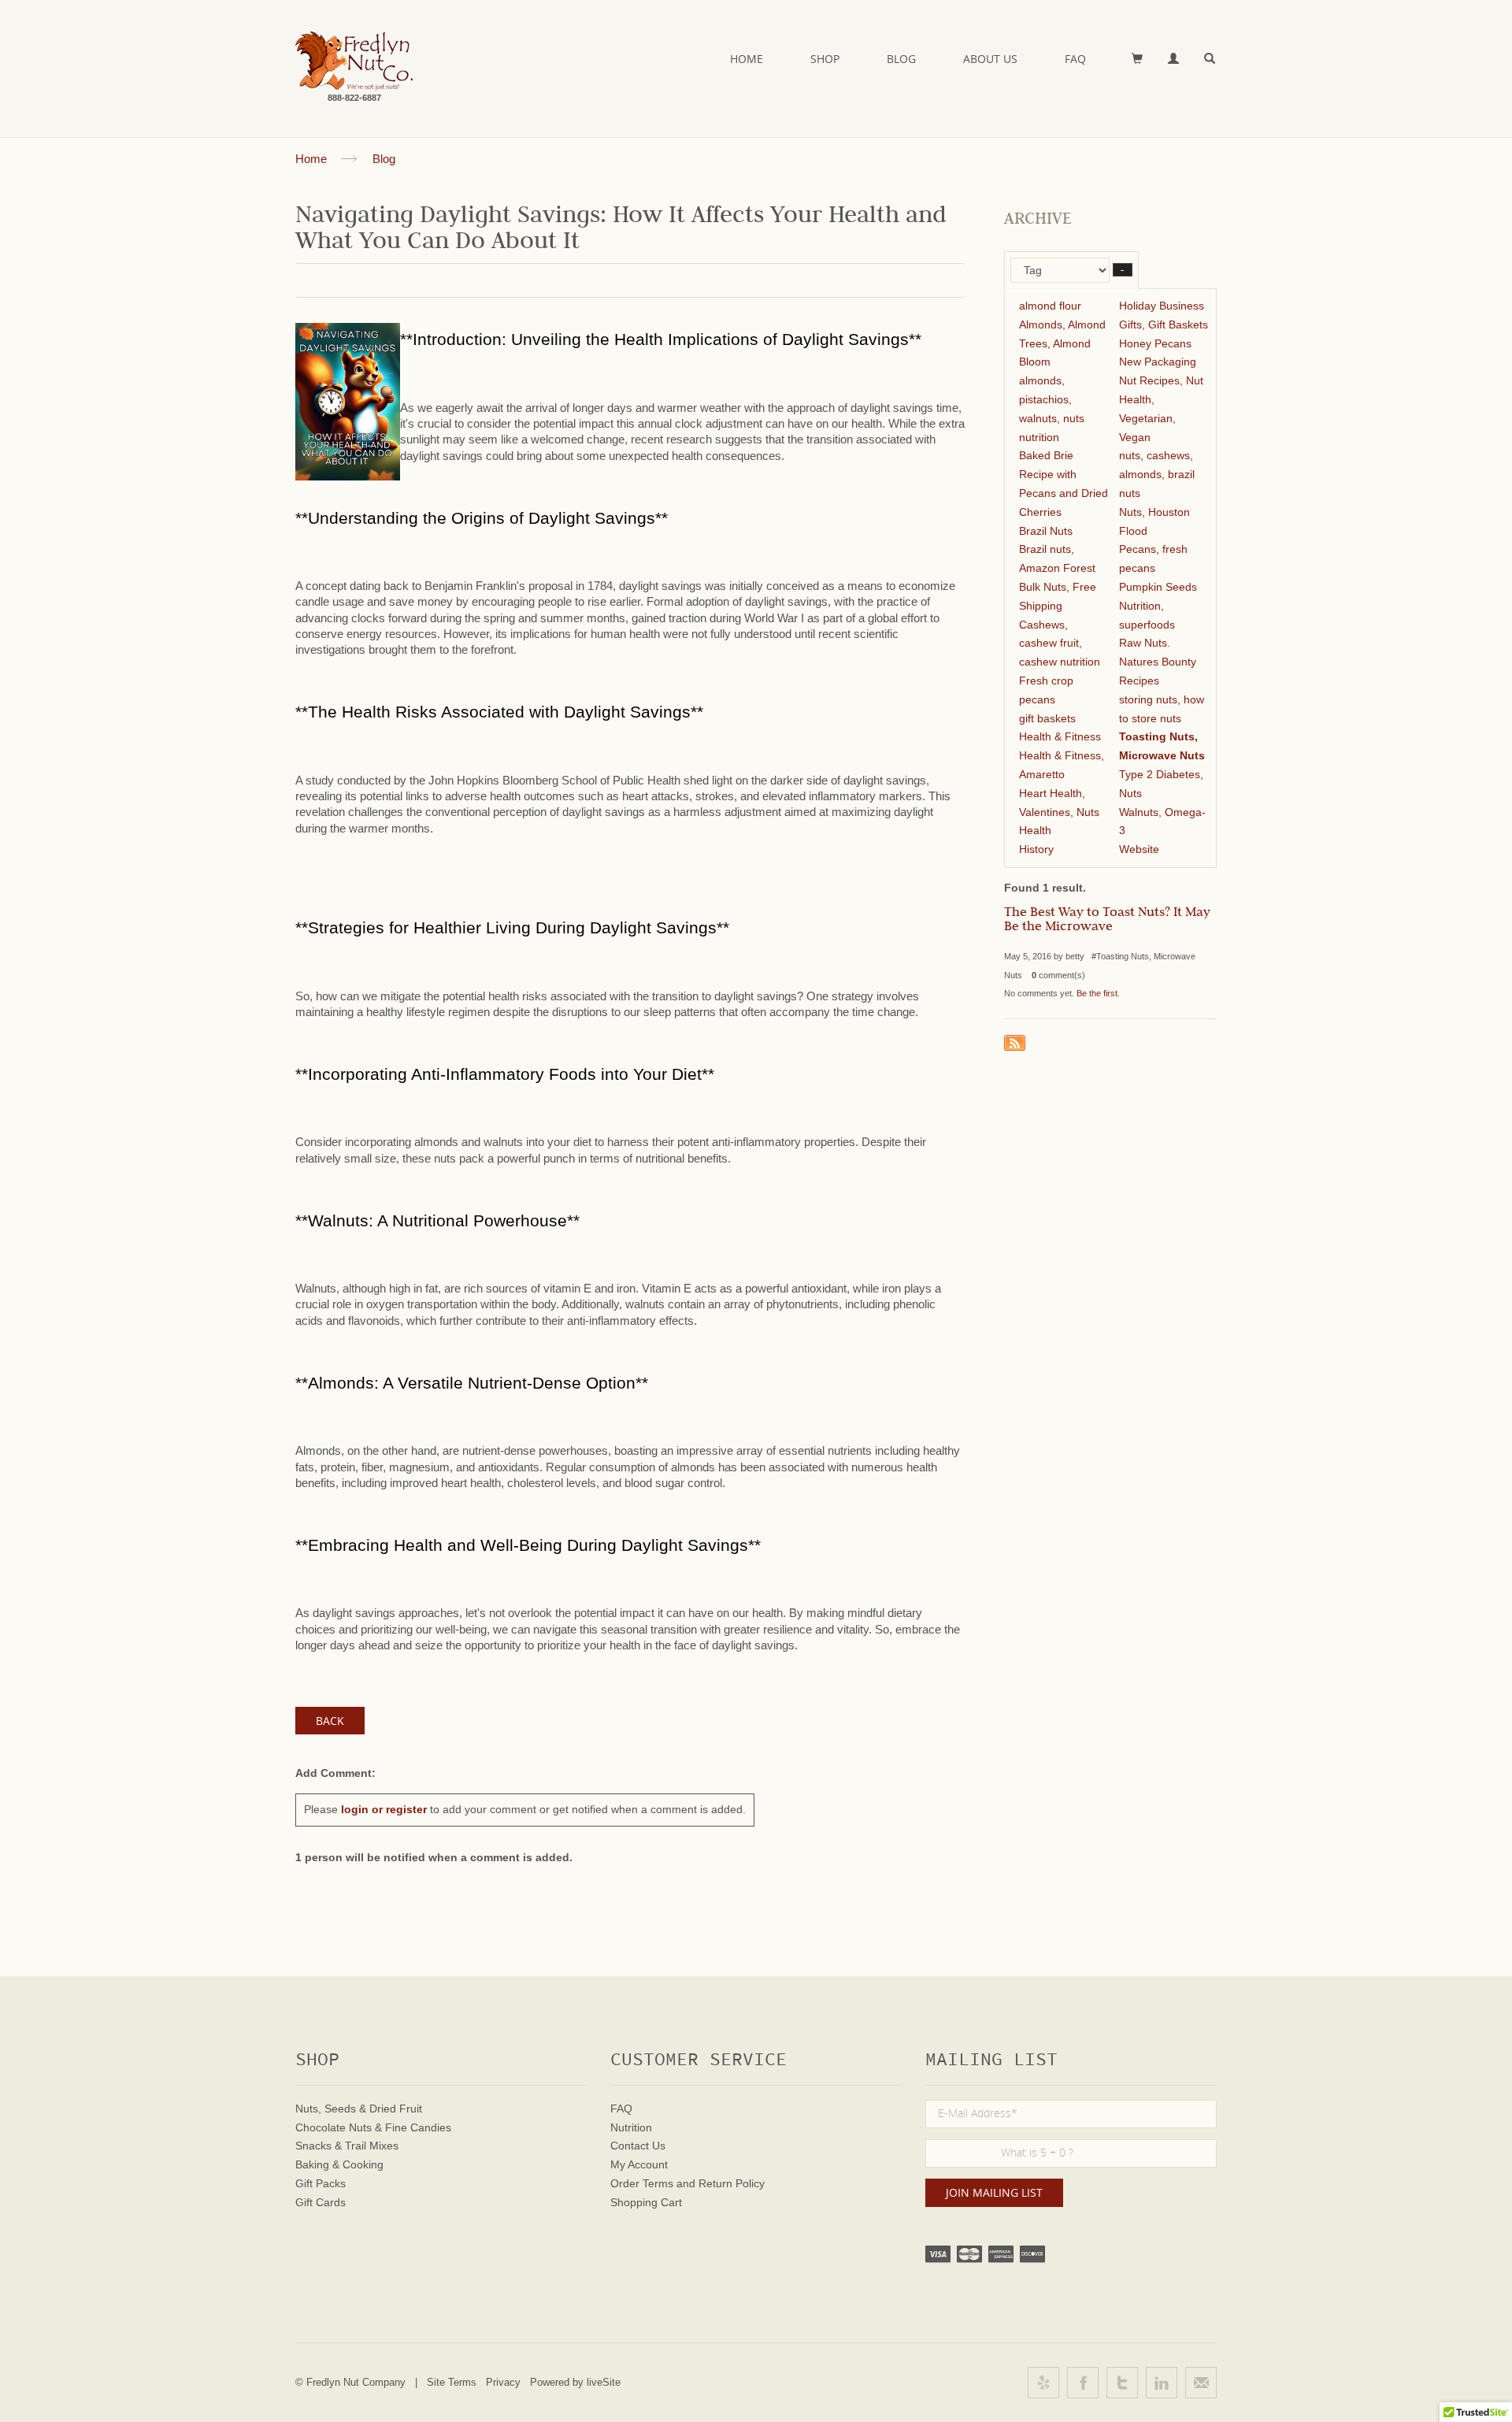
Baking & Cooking (339, 2164)
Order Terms (642, 2183)
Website (1139, 849)
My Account (639, 2164)
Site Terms (452, 2382)
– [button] (1123, 270)
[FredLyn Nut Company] (354, 61)
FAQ (1075, 59)
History (1036, 849)
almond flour (1050, 306)
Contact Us (638, 2146)
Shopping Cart (646, 2202)
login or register (384, 1809)
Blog (901, 59)
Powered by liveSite (575, 2382)
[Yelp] (1043, 2383)
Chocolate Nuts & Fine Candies (373, 2127)
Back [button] (330, 1721)
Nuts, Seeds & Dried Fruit (359, 2109)
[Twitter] (1122, 2383)
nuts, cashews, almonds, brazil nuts (1157, 474)
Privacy (503, 2382)
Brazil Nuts (1046, 531)
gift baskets (1047, 718)
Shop (825, 59)
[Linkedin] (1162, 2383)
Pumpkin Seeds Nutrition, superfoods (1158, 606)
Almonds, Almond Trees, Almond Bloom (1062, 343)
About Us (990, 59)
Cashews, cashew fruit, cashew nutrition (1060, 644)
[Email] (1201, 2383)
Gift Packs (321, 2183)
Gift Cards (321, 2202)
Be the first (1097, 993)
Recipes (1139, 681)
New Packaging (1158, 362)
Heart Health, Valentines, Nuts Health (1059, 812)
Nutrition (631, 2127)
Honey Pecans (1155, 343)
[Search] (1210, 59)
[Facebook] (1083, 2383)
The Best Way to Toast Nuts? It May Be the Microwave (1107, 921)
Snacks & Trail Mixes (347, 2146)
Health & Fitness (1060, 736)
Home (747, 59)
